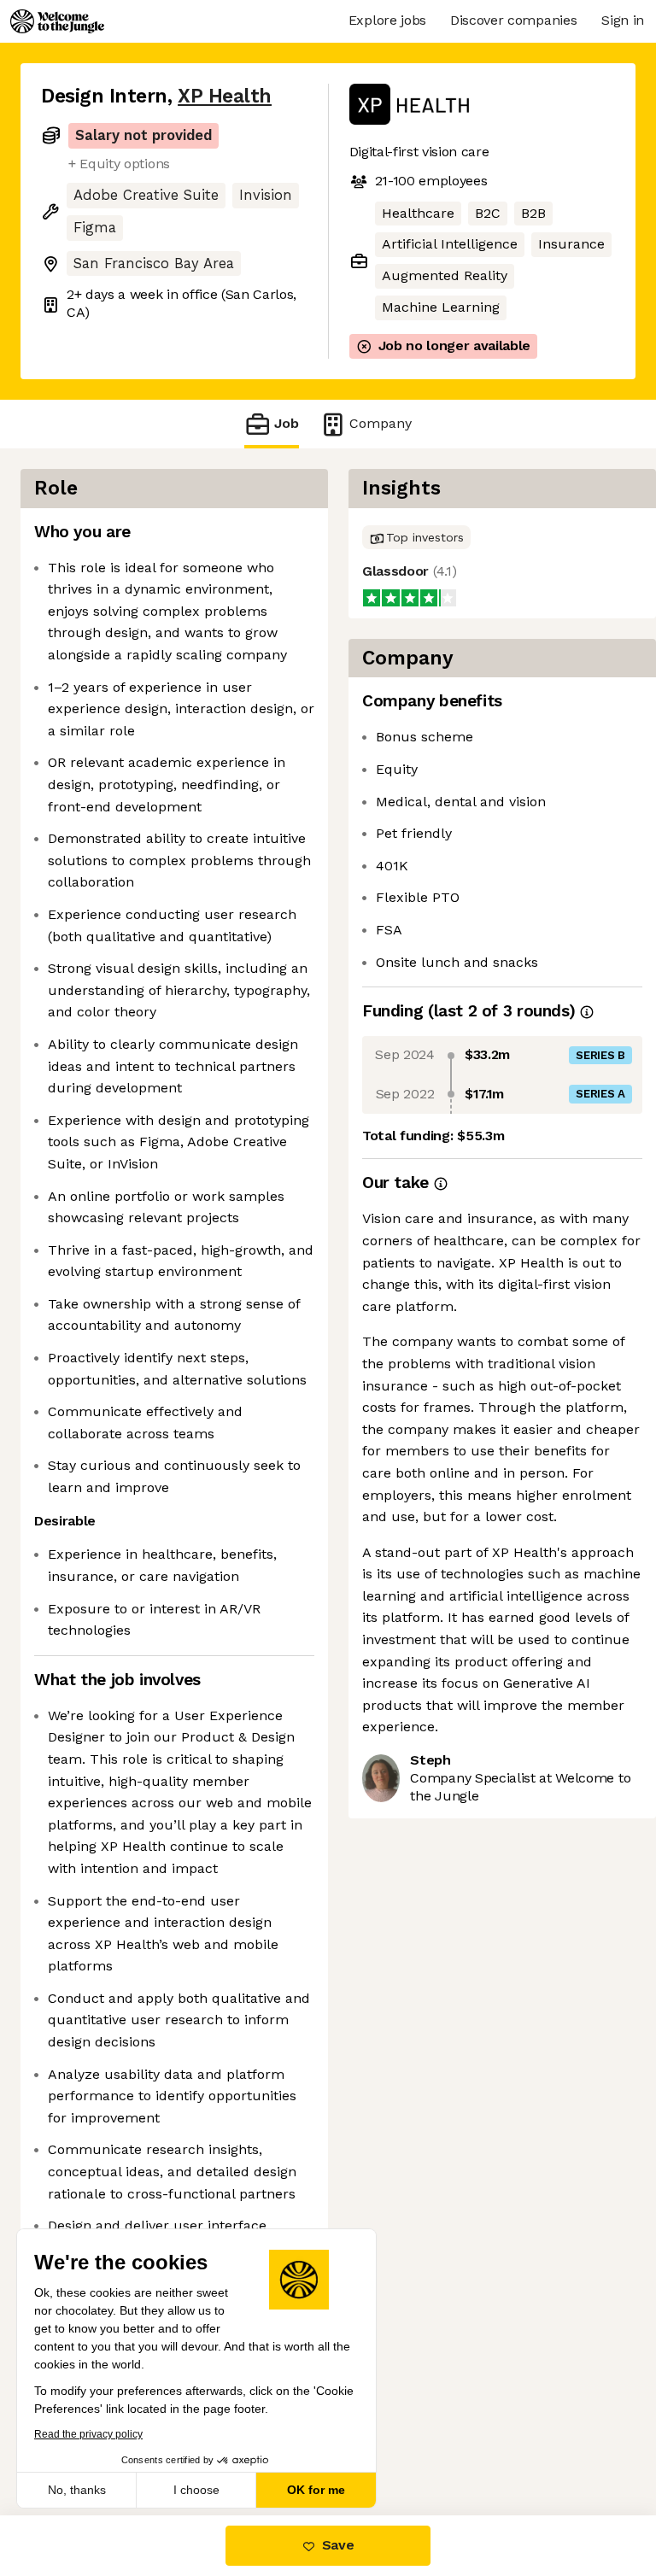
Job (287, 423)
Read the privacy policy (88, 2434)
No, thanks (77, 2490)
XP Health (225, 96)
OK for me (316, 2490)
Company (381, 423)
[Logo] (57, 21)
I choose (196, 2490)
